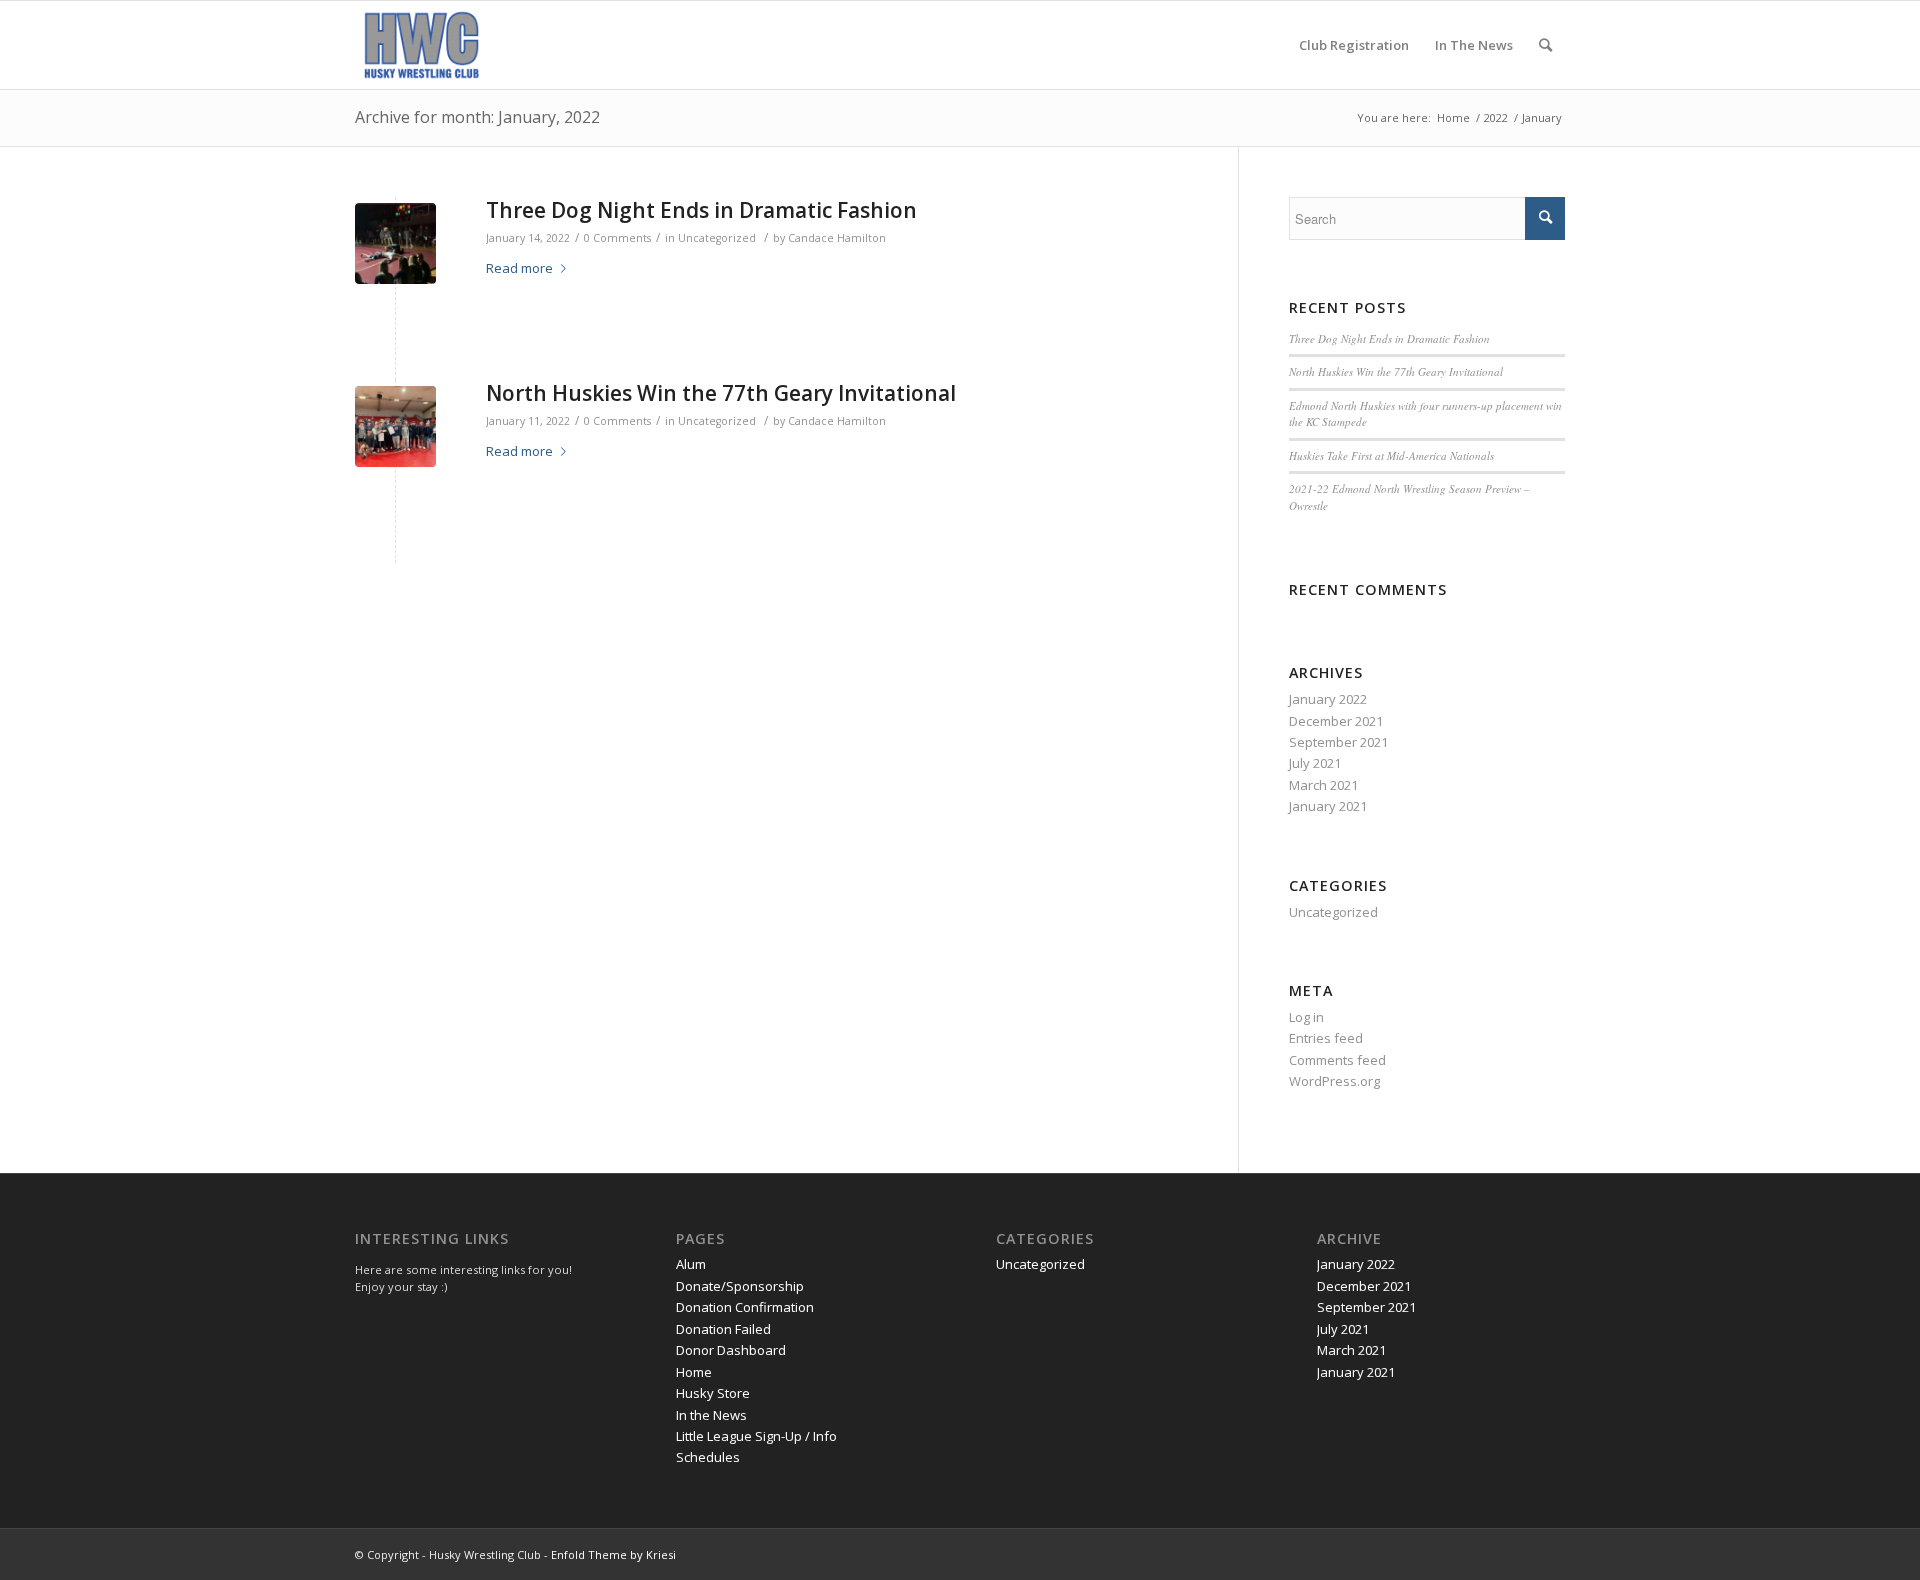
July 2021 (1315, 763)
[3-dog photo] (395, 243)
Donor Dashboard (731, 1350)
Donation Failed (723, 1329)
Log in (1306, 1017)
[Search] (1545, 45)
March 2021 (1323, 785)
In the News (711, 1415)
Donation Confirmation (745, 1307)
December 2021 (1336, 721)
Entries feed (1326, 1038)
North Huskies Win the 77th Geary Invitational (721, 393)
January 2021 (1328, 806)
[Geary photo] (395, 426)
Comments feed (1337, 1060)
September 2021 (1338, 742)
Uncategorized (717, 238)
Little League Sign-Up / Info (756, 1436)
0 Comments (617, 238)
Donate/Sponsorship (740, 1286)
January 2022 (1328, 699)
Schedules (708, 1457)
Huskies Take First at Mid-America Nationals (1391, 455)
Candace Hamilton (837, 238)
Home (694, 1372)
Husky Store (713, 1393)
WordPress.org (1334, 1081)
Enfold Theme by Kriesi (613, 1554)
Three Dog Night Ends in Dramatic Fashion (701, 210)
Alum (691, 1264)
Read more (519, 268)
